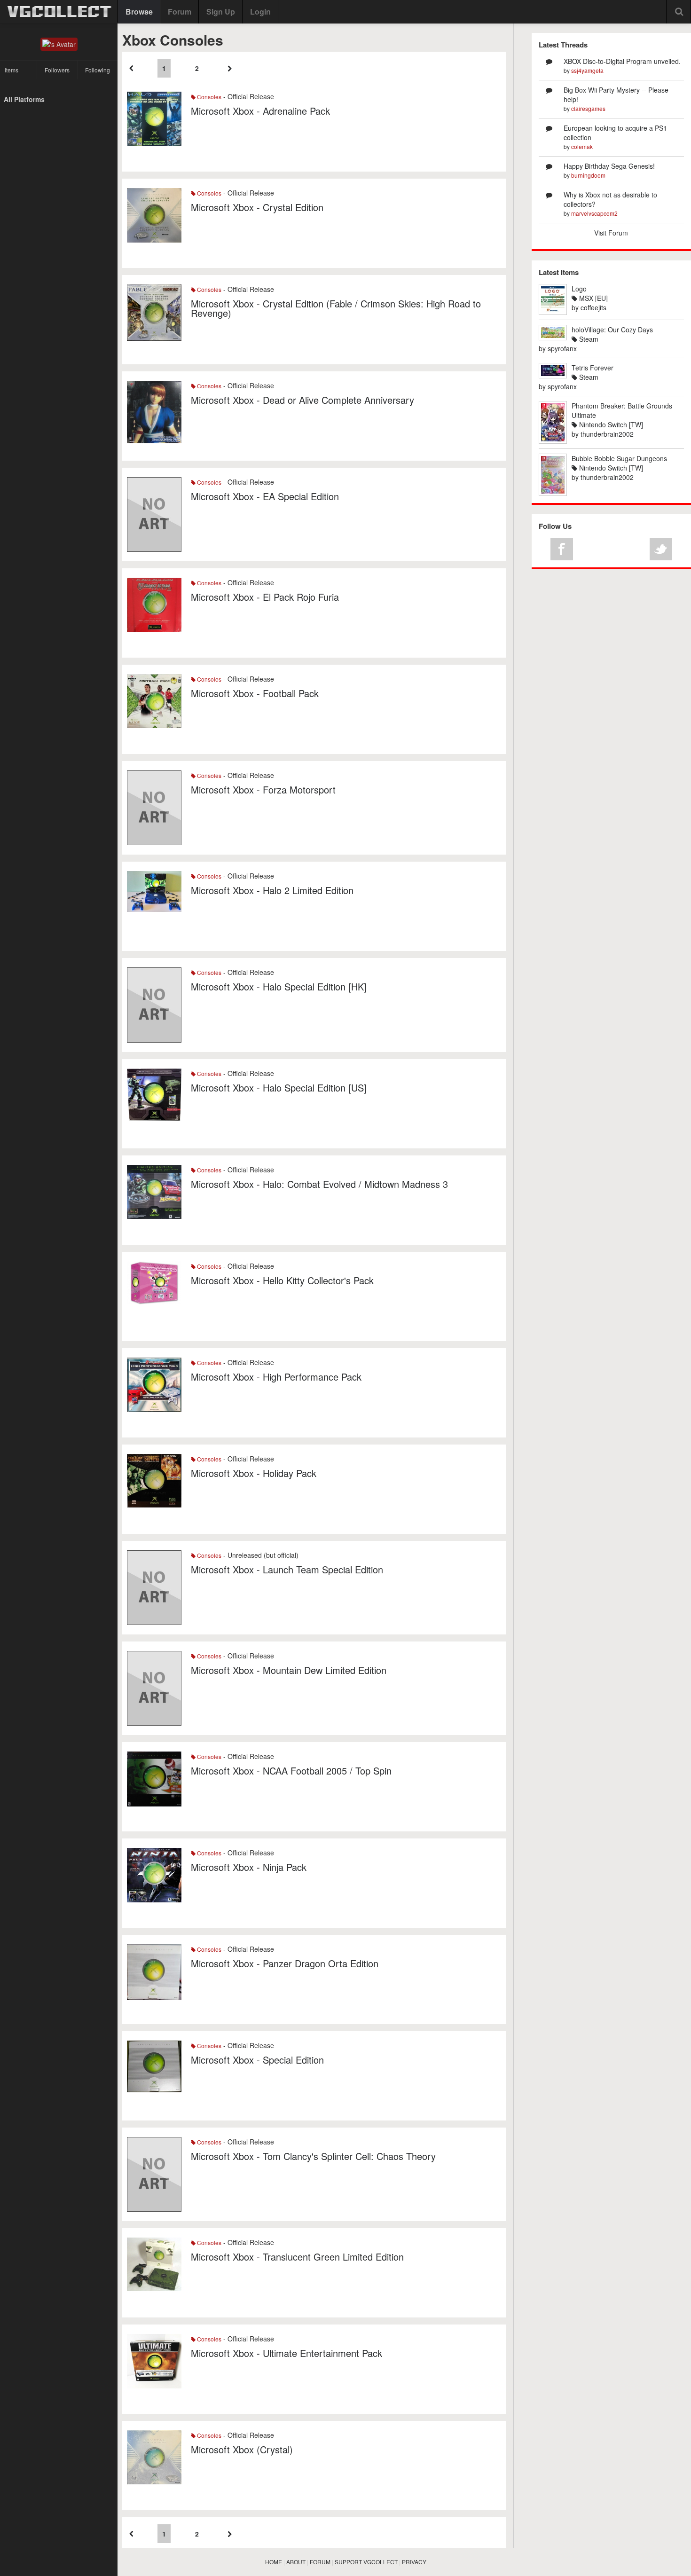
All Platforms (24, 99)
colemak (582, 146)
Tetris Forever (593, 368)
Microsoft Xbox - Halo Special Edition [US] (279, 1088)
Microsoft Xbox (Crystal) (242, 2449)
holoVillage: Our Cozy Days (612, 330)
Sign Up (221, 12)
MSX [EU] (593, 298)
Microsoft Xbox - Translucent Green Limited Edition (297, 2257)
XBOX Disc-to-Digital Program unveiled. (622, 61)
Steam (588, 339)
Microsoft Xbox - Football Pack (255, 693)
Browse (139, 12)
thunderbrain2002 (607, 434)
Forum (180, 12)
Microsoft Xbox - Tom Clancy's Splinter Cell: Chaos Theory (313, 2156)
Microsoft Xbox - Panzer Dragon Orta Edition (285, 1963)
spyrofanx (562, 348)
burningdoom (588, 175)
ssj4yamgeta (587, 70)
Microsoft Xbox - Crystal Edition (257, 207)
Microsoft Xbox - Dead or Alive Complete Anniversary (302, 400)
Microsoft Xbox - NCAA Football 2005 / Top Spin (291, 1771)
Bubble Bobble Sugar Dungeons (619, 458)
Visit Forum (611, 233)
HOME (274, 2562)
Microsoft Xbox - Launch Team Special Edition (287, 1569)
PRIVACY (414, 2562)
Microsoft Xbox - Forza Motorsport (263, 789)
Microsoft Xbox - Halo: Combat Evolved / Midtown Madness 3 (319, 1184)
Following (98, 70)
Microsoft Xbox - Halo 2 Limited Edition (272, 890)
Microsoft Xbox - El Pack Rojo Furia (265, 597)
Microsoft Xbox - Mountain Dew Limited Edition (289, 1670)
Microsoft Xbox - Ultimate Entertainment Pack (287, 2353)
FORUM (320, 2562)
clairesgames (588, 108)
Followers (57, 70)
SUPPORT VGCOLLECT (366, 2562)
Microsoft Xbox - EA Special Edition (265, 496)
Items (12, 70)
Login (260, 12)
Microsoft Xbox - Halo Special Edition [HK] (279, 986)
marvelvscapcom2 (594, 213)
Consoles (208, 97)
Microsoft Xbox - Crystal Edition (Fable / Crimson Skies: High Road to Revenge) (336, 308)
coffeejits (593, 307)
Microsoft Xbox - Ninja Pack (249, 1867)
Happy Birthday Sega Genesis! (609, 166)
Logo (579, 289)
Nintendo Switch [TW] (610, 424)
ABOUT (296, 2562)
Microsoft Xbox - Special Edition (257, 2060)
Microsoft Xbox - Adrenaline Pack (260, 111)
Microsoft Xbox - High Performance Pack (276, 1377)
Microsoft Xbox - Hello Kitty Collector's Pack (282, 1280)
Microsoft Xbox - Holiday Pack (254, 1473)
